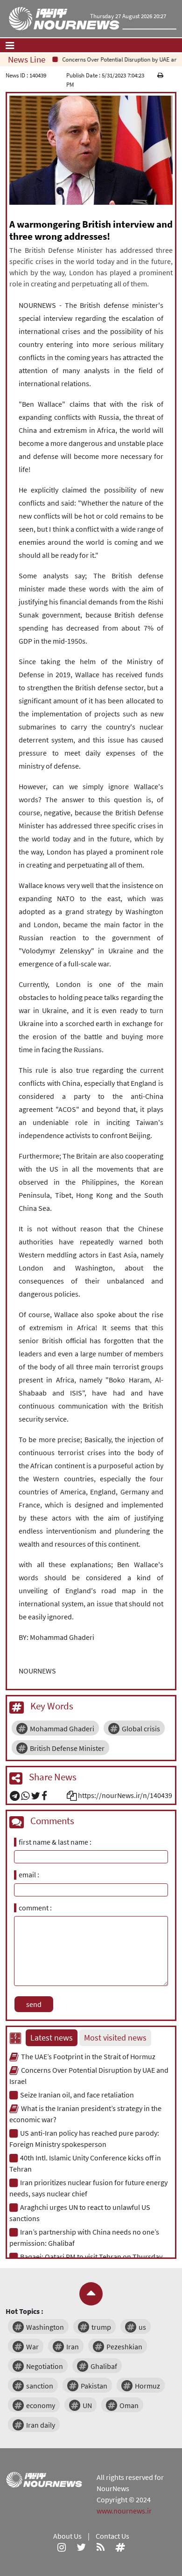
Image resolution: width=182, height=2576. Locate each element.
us (142, 2327)
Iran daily (41, 2425)
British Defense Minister (67, 1748)
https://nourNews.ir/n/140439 (125, 1795)
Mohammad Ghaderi (62, 1729)
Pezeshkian (124, 2347)
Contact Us (112, 2536)
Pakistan (94, 2386)
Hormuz (147, 2386)
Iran (73, 2347)
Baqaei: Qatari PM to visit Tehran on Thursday (91, 2257)
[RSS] (101, 2547)
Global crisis (141, 1729)
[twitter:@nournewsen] (81, 2547)
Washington (45, 2327)
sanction (40, 2386)
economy (41, 2405)
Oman (129, 2405)
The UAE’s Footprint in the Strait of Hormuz (88, 2056)
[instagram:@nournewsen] (62, 2547)
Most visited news (115, 2038)
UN (87, 2405)
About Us (67, 2536)
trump (101, 2327)
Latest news (52, 2038)
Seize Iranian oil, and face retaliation (77, 2095)
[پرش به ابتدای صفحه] (91, 2294)
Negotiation (45, 2366)
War (32, 2347)
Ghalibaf (104, 2366)
